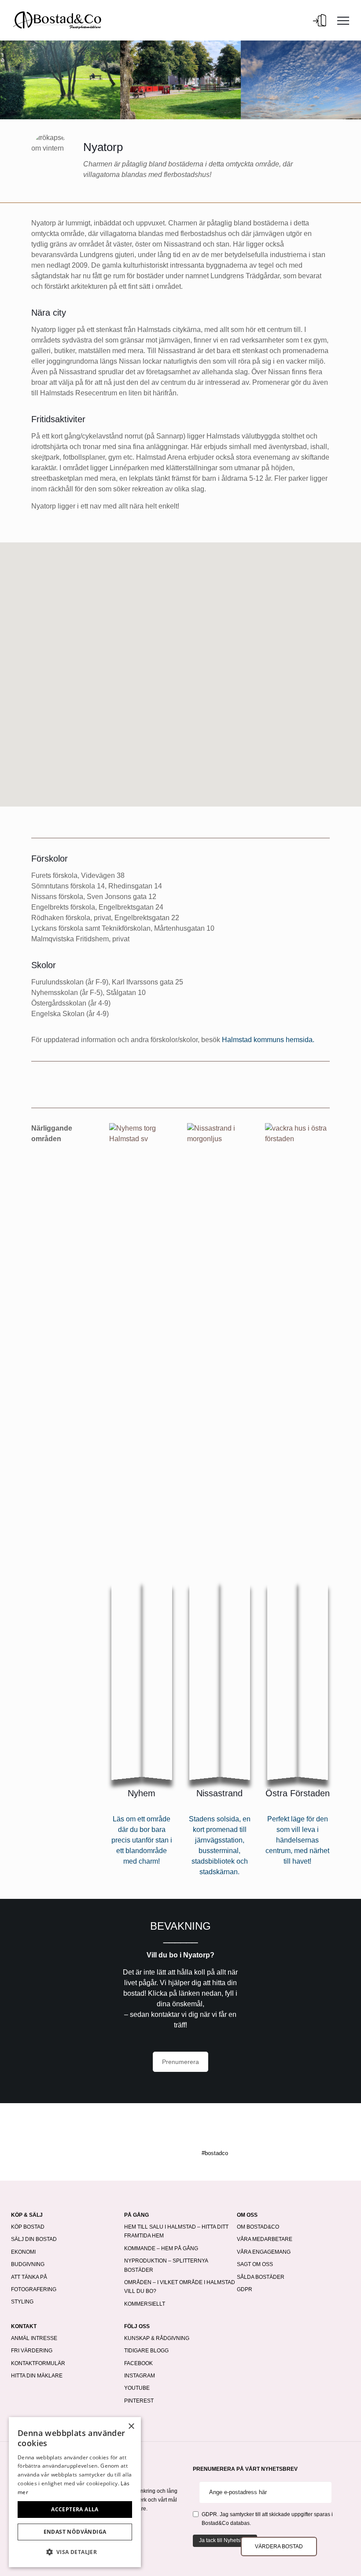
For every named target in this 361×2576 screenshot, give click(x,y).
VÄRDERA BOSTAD (279, 2547)
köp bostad (28, 2227)
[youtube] (208, 2134)
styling (22, 2302)
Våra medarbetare (265, 2239)
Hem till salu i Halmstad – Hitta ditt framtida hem (176, 2231)
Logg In (320, 20)
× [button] (131, 2427)
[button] (75, 2552)
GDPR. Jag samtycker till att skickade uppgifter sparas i (267, 2519)
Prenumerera (180, 2062)
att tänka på (29, 2277)
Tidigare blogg (146, 2351)
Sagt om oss (255, 2264)
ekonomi (23, 2252)
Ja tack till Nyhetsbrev (225, 2540)
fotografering (34, 2289)
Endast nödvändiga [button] (75, 2532)
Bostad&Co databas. (226, 2523)
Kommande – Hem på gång (161, 2248)
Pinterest (139, 2401)
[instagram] (171, 2134)
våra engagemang (264, 2252)
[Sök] (304, 20)
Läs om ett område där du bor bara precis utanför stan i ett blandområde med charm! (142, 1840)
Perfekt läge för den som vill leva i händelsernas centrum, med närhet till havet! (297, 1840)
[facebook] (153, 2134)
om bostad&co (258, 2227)
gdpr (245, 2289)
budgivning (28, 2264)
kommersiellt (145, 2304)
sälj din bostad (34, 2239)
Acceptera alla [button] (75, 2509)
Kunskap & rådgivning (157, 2338)
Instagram (140, 2376)
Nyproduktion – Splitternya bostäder (166, 2265)
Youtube (137, 2388)
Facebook (138, 2363)
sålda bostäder (261, 2277)
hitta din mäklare (37, 2376)
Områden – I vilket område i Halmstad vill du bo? (180, 2287)
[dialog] (75, 2492)
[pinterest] (190, 2134)
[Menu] (343, 20)
